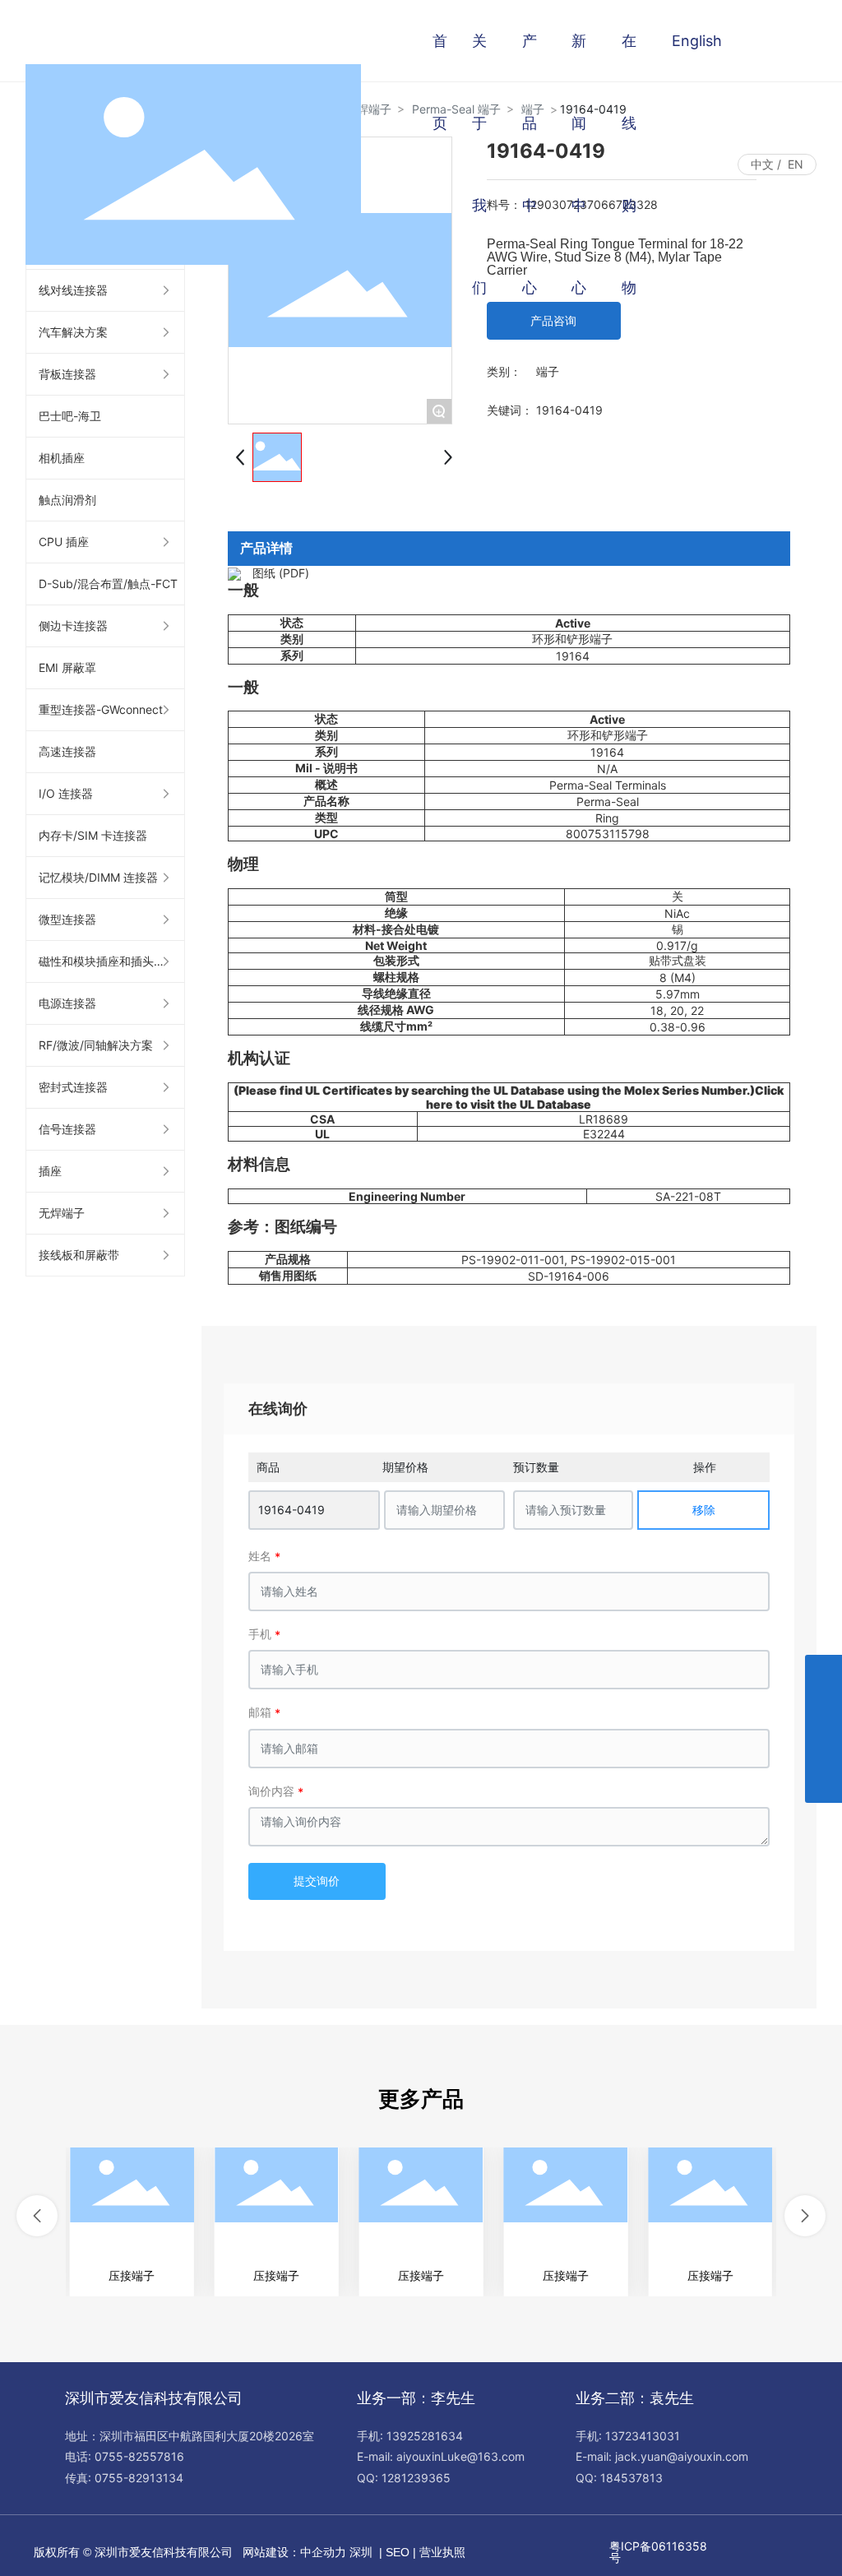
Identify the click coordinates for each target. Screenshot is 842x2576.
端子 (548, 371)
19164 (573, 656)
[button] (37, 2216)
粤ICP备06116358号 (658, 2552)
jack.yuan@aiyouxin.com (682, 2456)
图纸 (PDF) (281, 573)
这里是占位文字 (132, 2222)
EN (796, 164)
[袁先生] (823, 1673)
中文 (762, 164)
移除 (704, 1510)
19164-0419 (291, 1510)
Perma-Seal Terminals (608, 785)
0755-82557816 (139, 2456)
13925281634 (425, 2436)
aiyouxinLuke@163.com (460, 2456)
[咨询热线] (823, 1747)
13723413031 (643, 2436)
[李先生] (823, 1710)
